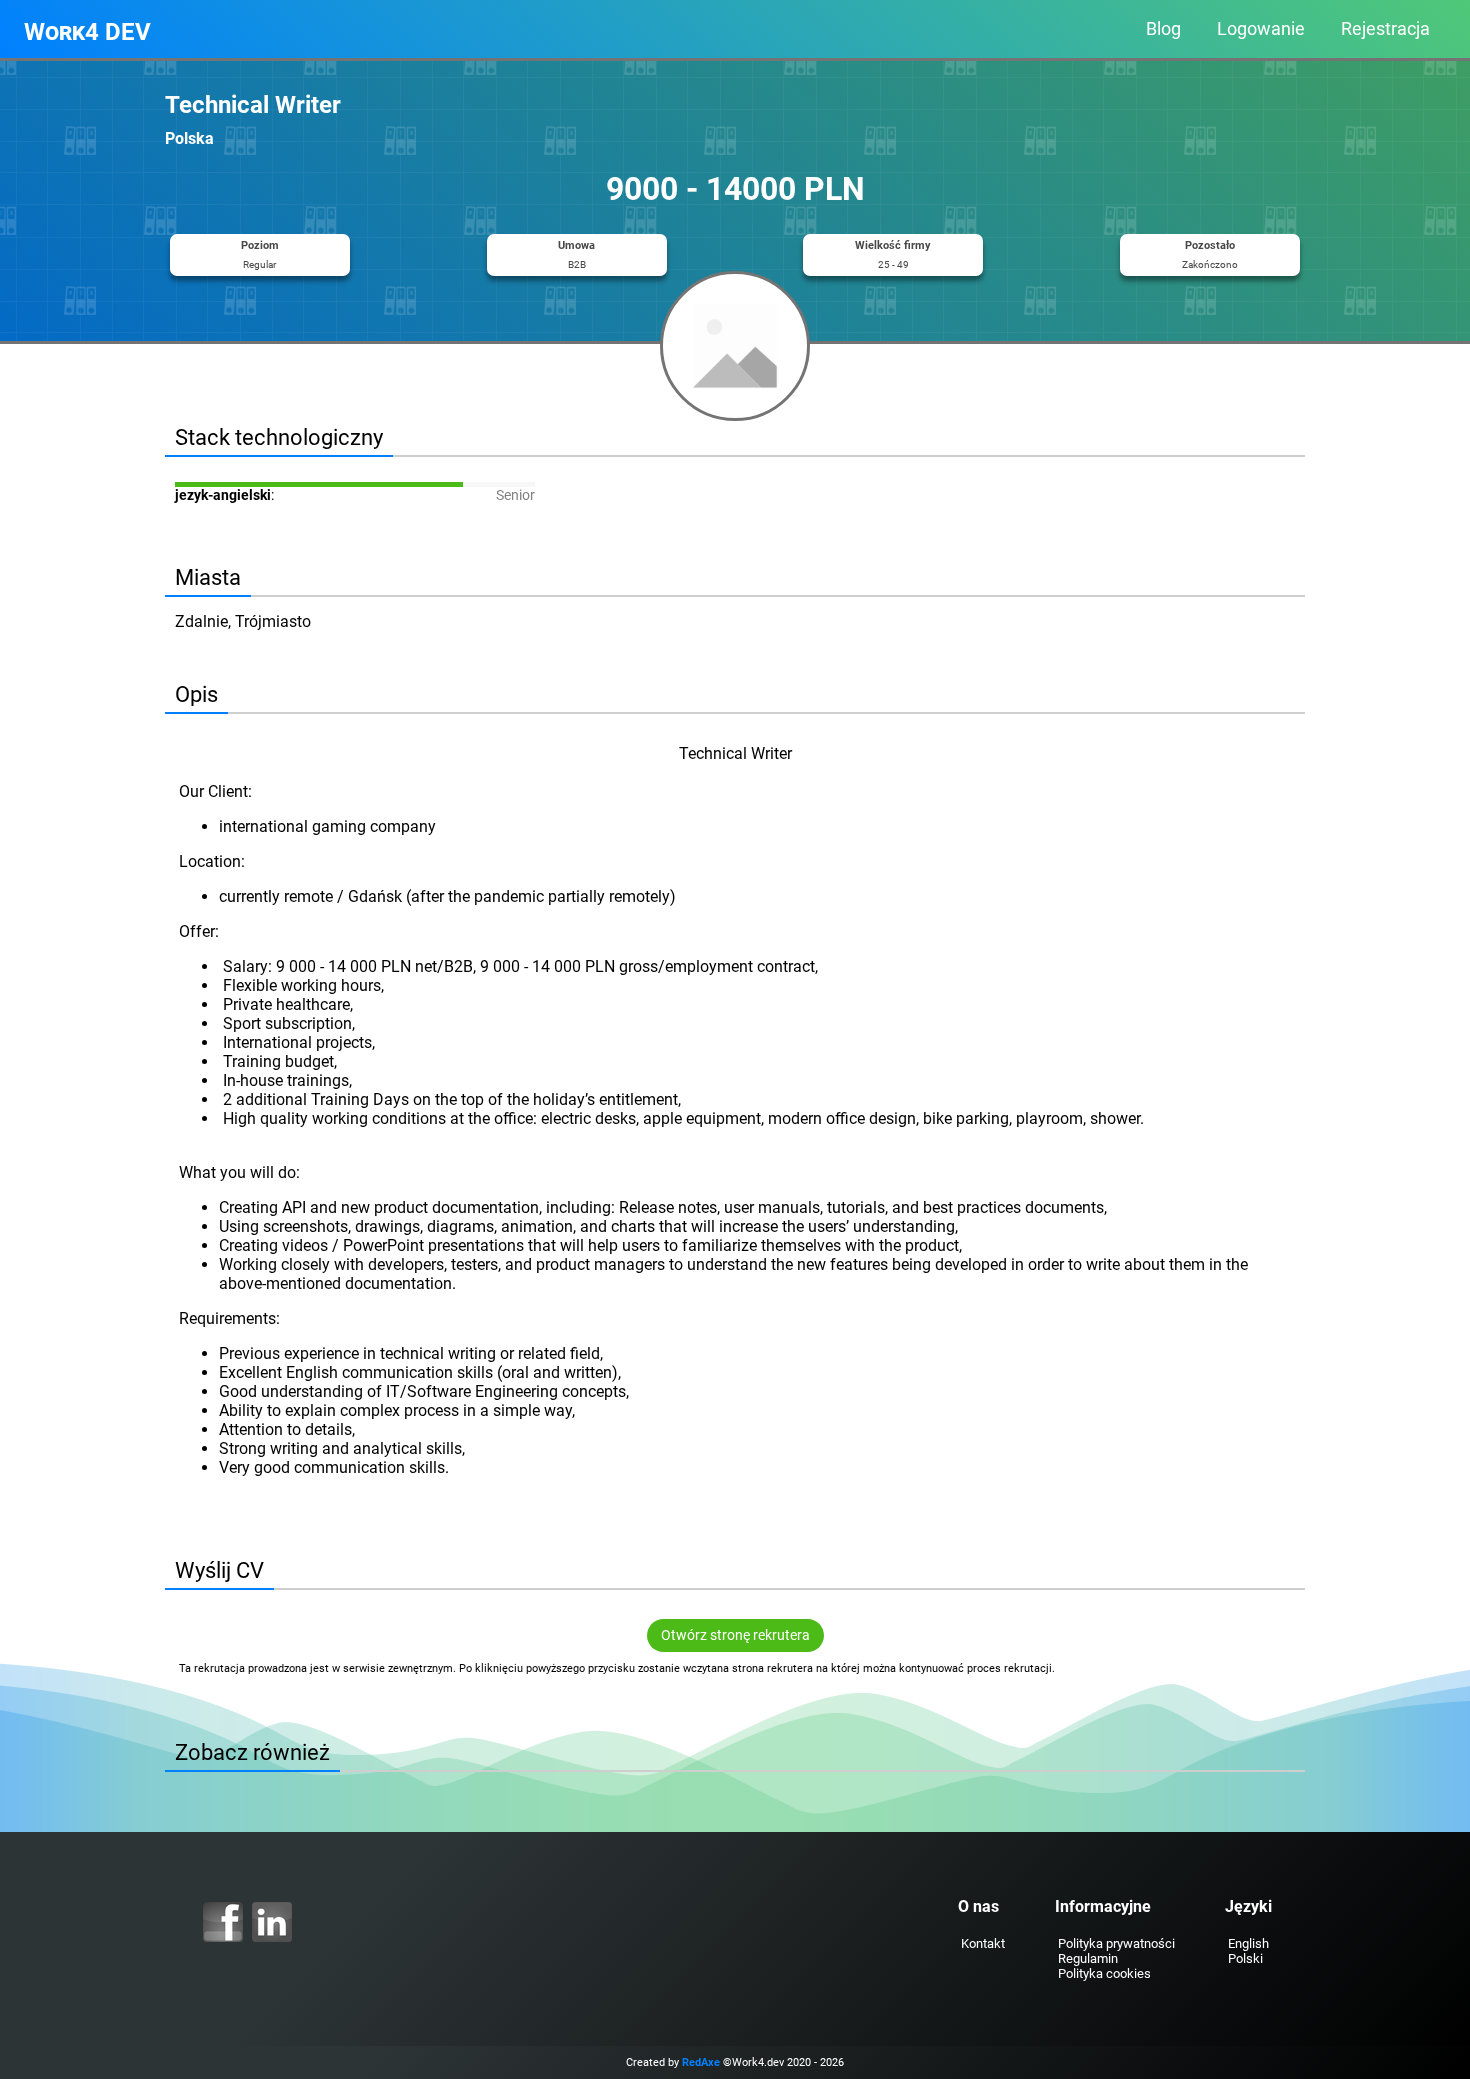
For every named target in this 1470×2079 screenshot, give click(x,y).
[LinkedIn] (272, 1922)
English (1248, 1943)
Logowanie (1261, 29)
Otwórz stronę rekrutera (735, 1635)
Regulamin (1088, 1958)
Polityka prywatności (1116, 1943)
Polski (1245, 1958)
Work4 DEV (87, 32)
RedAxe (701, 2062)
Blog (1163, 29)
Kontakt (983, 1943)
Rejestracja (1385, 29)
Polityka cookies (1104, 1973)
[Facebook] (223, 1922)
